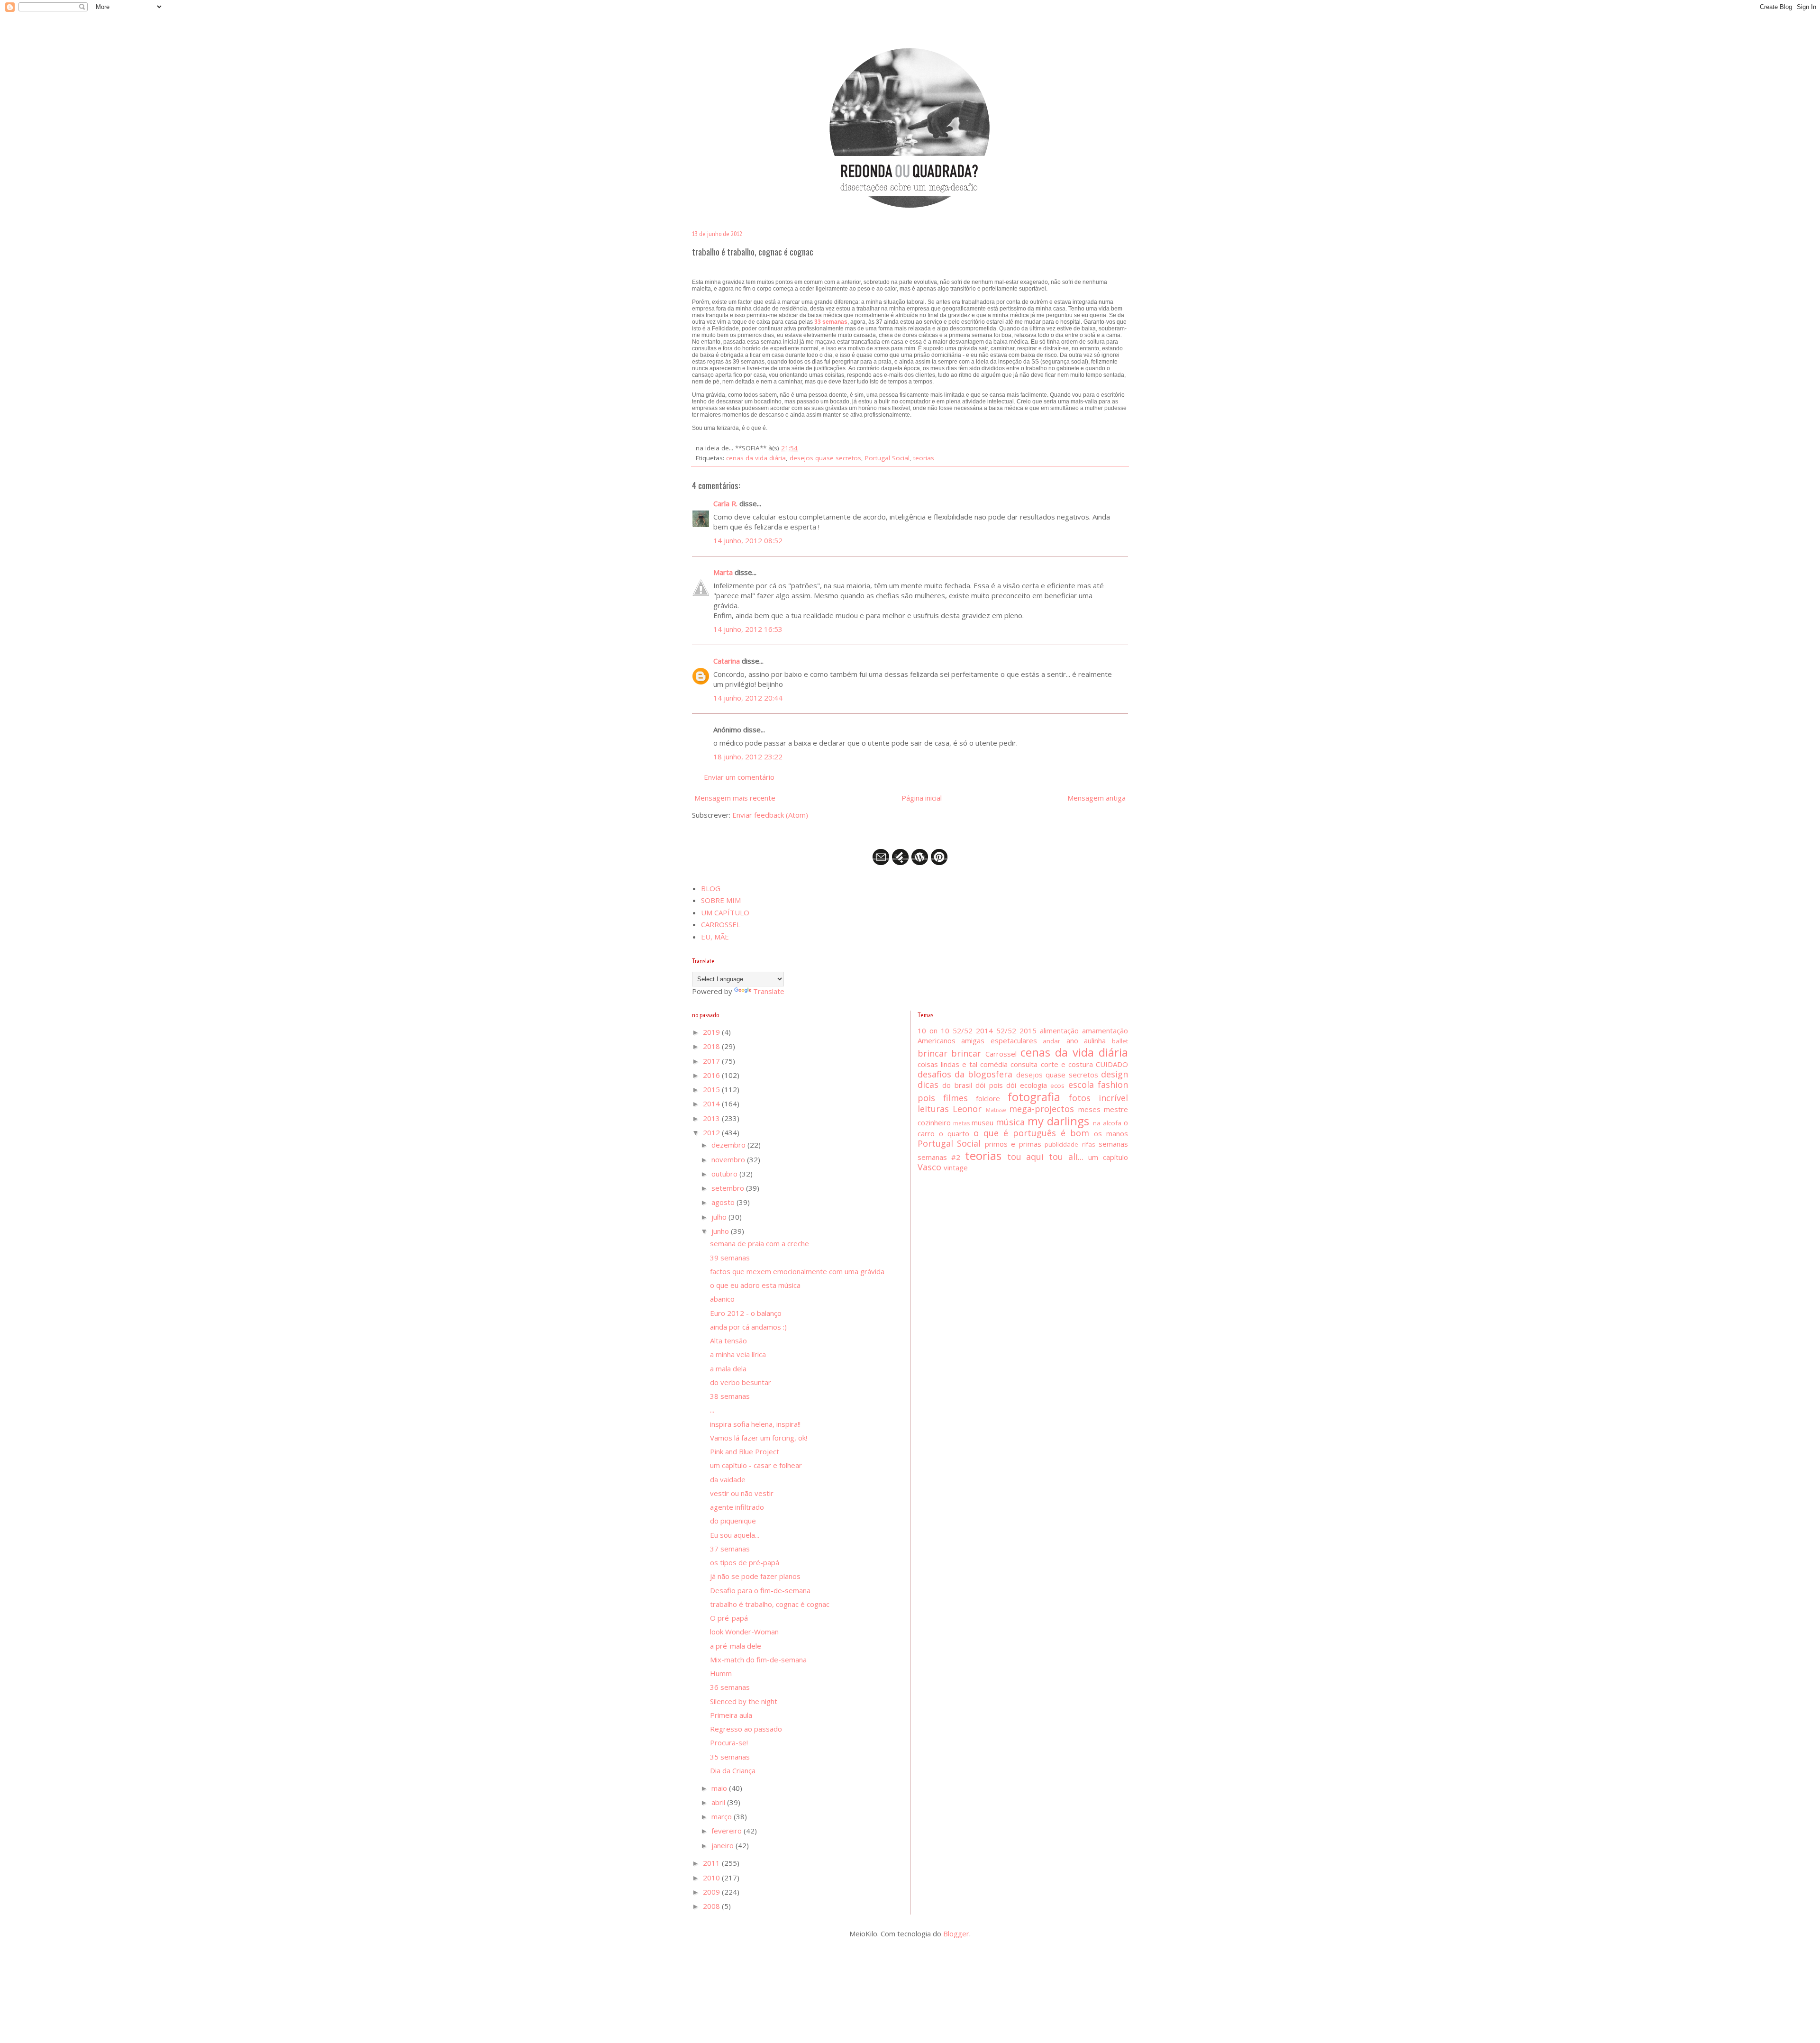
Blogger (956, 1934)
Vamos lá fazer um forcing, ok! (759, 1438)
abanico (722, 1299)
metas (961, 1123)
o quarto (954, 1133)
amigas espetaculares (999, 1040)
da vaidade (728, 1479)
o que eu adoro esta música (755, 1285)
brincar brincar (950, 1053)
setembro (729, 1188)
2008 (712, 1906)
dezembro (729, 1145)
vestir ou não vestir (742, 1493)
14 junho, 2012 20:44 (748, 698)
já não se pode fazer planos (755, 1576)
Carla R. (725, 503)
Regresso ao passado (746, 1729)
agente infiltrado (737, 1507)
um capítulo (1108, 1157)
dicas (928, 1085)
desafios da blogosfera (965, 1074)
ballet (1120, 1041)
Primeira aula (731, 1715)
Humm (721, 1673)
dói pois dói (996, 1085)
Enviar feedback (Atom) (770, 815)
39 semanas (730, 1258)
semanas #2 (939, 1157)
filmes (955, 1098)
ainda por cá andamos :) (748, 1327)
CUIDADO (1112, 1064)
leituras (933, 1109)
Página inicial (922, 798)
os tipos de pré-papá (745, 1562)
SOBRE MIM (721, 900)
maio (720, 1788)
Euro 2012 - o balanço (746, 1313)
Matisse (996, 1110)
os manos (1111, 1133)
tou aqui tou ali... (1045, 1157)
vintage (956, 1167)
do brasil (957, 1085)
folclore (988, 1098)
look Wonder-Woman (744, 1632)
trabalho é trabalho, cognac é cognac (770, 1604)
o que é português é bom (1031, 1133)
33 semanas (831, 322)
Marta (723, 572)
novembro (729, 1159)
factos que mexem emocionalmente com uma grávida (797, 1271)
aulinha (1095, 1040)
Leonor (967, 1109)
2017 (712, 1061)
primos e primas (1013, 1144)
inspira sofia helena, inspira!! (755, 1424)
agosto (724, 1202)
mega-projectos (1042, 1109)
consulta (1024, 1064)
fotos (1080, 1098)
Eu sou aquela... (735, 1535)
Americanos (937, 1040)
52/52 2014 (973, 1031)
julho (720, 1217)
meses (1089, 1109)
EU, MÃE (715, 937)
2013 (712, 1118)
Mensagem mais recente (735, 798)
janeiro (723, 1845)
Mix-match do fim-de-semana (758, 1660)
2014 (712, 1104)
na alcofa (1107, 1123)
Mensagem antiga (1097, 798)
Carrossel (1001, 1054)
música (1010, 1122)
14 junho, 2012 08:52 (748, 540)
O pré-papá (729, 1618)
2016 (712, 1075)
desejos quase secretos (825, 458)
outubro (725, 1174)
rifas (1089, 1144)
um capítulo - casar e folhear (756, 1465)
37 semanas (730, 1549)
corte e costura (1067, 1064)
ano (1072, 1040)
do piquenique (733, 1521)
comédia (994, 1064)
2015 (712, 1089)
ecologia (1033, 1085)
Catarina (727, 661)
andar (1051, 1041)
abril (719, 1802)
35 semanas (730, 1757)
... (712, 1410)
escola (1081, 1085)
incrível (1113, 1098)
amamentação (1105, 1031)
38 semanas (730, 1396)
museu (983, 1122)
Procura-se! (729, 1742)
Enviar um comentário (739, 777)
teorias (924, 458)
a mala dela (728, 1368)
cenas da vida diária (756, 458)
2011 (712, 1863)
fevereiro (728, 1831)
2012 (712, 1132)
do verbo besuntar (741, 1382)
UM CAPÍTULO (725, 912)
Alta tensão (728, 1341)
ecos (1057, 1085)
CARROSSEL (721, 924)
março (723, 1816)
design (1115, 1074)
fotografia (1034, 1097)
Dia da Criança (733, 1770)
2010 (712, 1878)
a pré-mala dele (736, 1646)
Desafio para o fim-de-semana (760, 1590)
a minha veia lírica (738, 1354)
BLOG (711, 888)
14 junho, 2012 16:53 (748, 629)
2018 (712, 1046)
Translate (769, 991)
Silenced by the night (744, 1701)
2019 (712, 1032)
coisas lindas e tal (948, 1064)
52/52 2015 (1016, 1031)
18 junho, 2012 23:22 (748, 757)
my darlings (1058, 1121)
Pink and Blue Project (745, 1451)
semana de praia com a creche (760, 1243)
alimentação (1059, 1031)
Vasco (929, 1167)
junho (721, 1231)
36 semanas (730, 1687)
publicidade (1061, 1144)
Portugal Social (887, 458)
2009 (712, 1892)
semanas (1113, 1144)
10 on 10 (933, 1031)
